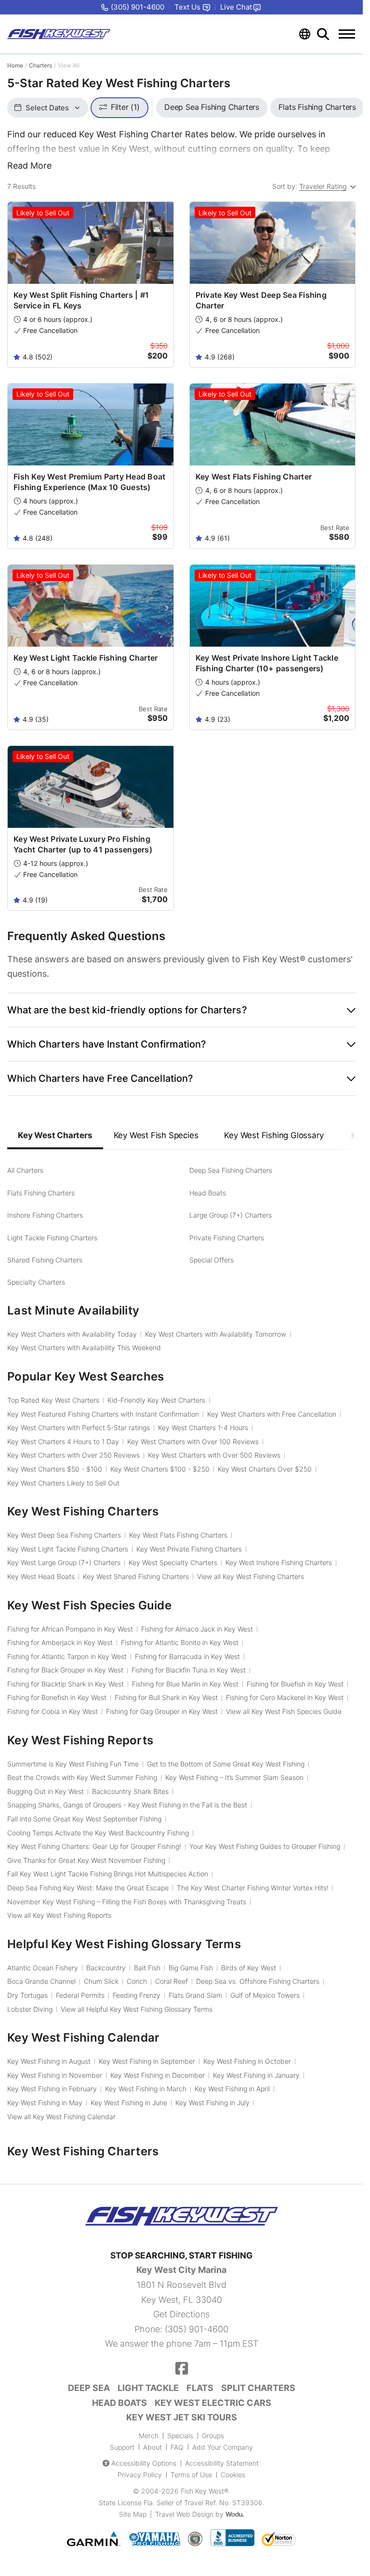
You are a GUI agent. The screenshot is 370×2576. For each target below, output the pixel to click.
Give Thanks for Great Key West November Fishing (86, 1860)
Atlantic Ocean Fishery (43, 1968)
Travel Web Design (184, 2514)
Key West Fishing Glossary (274, 1135)
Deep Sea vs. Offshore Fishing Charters (258, 1981)
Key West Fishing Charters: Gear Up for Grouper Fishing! (94, 1846)
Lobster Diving (30, 2009)
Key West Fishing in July (212, 2103)
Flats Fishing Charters (41, 1193)
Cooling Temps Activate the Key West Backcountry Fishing (98, 1833)
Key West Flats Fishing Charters (178, 1535)
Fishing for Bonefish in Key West (57, 1697)
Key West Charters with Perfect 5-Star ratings (79, 1427)
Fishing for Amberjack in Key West (60, 1642)
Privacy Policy (140, 2475)
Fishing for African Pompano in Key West (70, 1629)
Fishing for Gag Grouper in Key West (162, 1711)
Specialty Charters (36, 1282)
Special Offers (211, 1260)
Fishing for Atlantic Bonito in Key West (180, 1642)
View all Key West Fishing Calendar (61, 2117)
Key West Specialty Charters (173, 1562)
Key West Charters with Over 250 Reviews (73, 1455)
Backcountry (106, 1968)
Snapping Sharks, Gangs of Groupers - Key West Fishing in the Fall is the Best (127, 1805)
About (152, 2447)
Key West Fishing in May (45, 2103)
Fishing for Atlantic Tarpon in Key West (67, 1656)
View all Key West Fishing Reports (59, 1915)
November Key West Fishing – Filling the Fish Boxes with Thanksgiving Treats (127, 1902)
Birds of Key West (249, 1968)
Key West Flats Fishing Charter (254, 477)
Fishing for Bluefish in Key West (295, 1684)
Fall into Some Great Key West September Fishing (84, 1819)
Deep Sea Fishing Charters (231, 1170)
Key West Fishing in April (232, 2089)
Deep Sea (89, 2388)
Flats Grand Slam (195, 1995)
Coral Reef (172, 1981)
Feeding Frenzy (137, 1995)
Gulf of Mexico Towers (265, 1995)
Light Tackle (148, 2388)
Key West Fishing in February (52, 2089)
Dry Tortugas (27, 1995)
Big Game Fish (191, 1968)
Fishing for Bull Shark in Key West (166, 1697)
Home (15, 65)
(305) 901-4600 (197, 2329)
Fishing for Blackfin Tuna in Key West (189, 1670)
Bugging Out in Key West (46, 1791)
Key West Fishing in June (129, 2103)
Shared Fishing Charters (45, 1260)
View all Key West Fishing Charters (251, 1576)
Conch (137, 1981)
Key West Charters (55, 1135)
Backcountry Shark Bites (130, 1791)
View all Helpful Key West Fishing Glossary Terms (137, 2009)
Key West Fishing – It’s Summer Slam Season (234, 1777)
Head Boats (208, 1193)
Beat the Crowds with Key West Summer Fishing (82, 1777)
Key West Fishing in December (158, 2075)
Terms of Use (191, 2475)
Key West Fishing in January (256, 2075)
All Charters (25, 1170)
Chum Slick (101, 1981)
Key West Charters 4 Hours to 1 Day (63, 1441)
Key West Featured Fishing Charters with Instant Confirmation (103, 1414)
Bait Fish (147, 1968)
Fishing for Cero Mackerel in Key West (285, 1697)
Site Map (133, 2514)
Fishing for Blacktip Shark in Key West (66, 1684)
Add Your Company (223, 2447)
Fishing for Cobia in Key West (53, 1711)
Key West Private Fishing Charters (189, 1549)
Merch (149, 2436)
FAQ (177, 2447)
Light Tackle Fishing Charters (52, 1238)
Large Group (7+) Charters (231, 1215)
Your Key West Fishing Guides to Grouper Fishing (265, 1846)
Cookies (233, 2475)
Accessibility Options (144, 2463)
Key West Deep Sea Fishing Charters (64, 1535)
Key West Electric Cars (213, 2403)
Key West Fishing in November (55, 2075)
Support (122, 2447)
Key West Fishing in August (49, 2061)
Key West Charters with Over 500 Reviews (214, 1455)
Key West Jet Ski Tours (182, 2417)
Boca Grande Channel (41, 1981)
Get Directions (181, 2314)
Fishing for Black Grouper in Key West (65, 1670)
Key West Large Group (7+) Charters (64, 1562)
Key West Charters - (55, 1469)
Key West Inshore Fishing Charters (279, 1562)
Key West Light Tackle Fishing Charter (86, 658)
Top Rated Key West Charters (53, 1400)
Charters (40, 65)
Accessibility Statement (222, 2463)
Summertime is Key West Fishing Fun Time (73, 1764)
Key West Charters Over (265, 1469)
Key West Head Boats (41, 1576)
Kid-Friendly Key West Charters (156, 1400)
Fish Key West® (205, 2491)
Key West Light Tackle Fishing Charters (68, 1549)
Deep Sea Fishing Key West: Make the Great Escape (88, 1888)
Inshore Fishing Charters (45, 1215)
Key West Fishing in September (147, 2061)
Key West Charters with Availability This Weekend (84, 1348)
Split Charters (258, 2388)
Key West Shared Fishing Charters (136, 1576)
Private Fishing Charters (227, 1238)
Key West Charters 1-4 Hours (203, 1427)
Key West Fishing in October (247, 2061)
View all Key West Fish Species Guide (284, 1711)
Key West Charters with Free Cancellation (272, 1414)
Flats (200, 2388)
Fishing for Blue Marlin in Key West (185, 1684)
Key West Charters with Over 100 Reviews (193, 1441)
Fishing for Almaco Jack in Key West (197, 1629)
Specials (180, 2436)
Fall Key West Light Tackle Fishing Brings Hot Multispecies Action (108, 1874)
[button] (181, 1010)
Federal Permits (80, 1995)
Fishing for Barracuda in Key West (187, 1656)
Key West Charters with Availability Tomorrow (216, 1334)
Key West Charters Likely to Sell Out (63, 1483)
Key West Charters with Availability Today (72, 1334)
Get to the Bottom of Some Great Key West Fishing (226, 1764)
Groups (213, 2436)
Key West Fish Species (156, 1135)
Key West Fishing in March (146, 2089)
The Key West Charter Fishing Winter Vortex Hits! (253, 1888)
